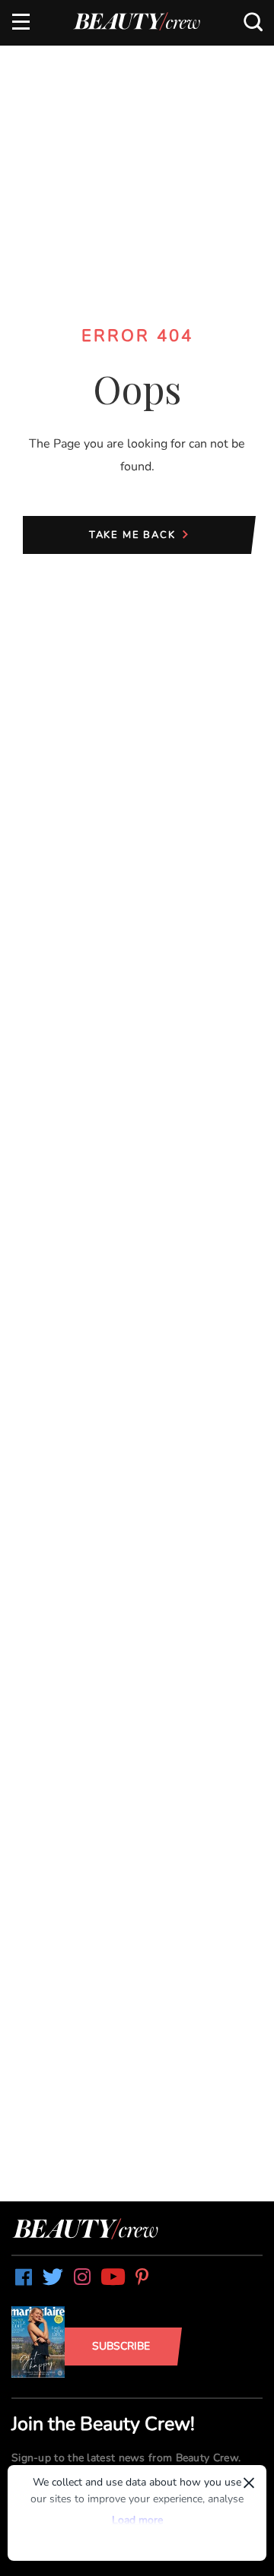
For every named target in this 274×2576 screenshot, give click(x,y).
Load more (137, 2520)
